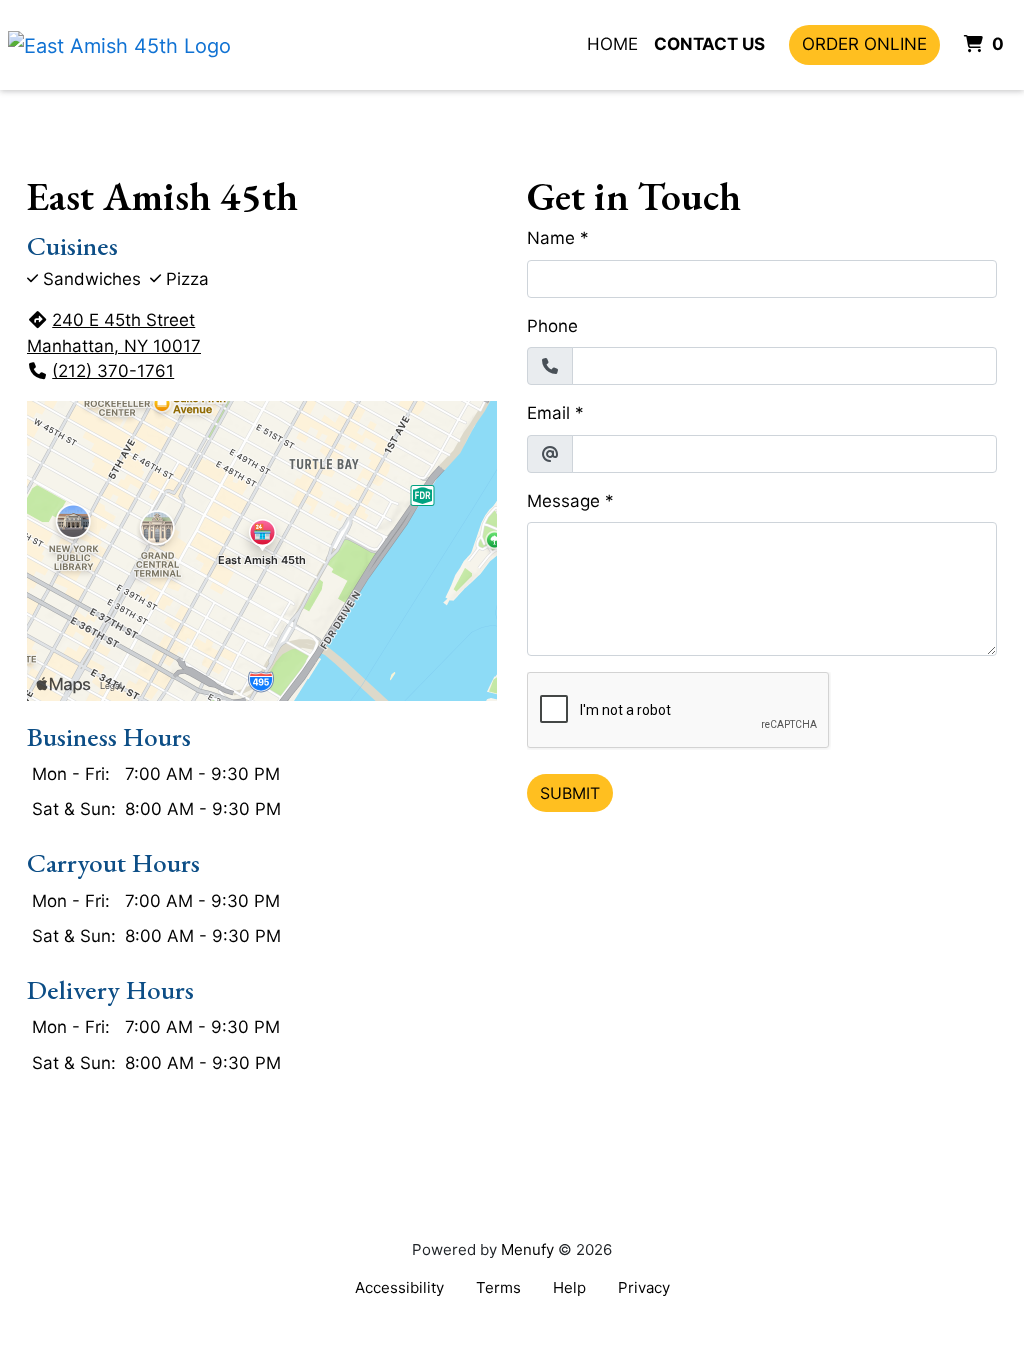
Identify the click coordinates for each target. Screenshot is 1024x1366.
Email (548, 413)
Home (612, 44)
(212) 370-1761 (113, 371)
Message (563, 501)
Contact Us (709, 44)
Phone (552, 326)
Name (551, 238)
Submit (570, 793)
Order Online (864, 44)
